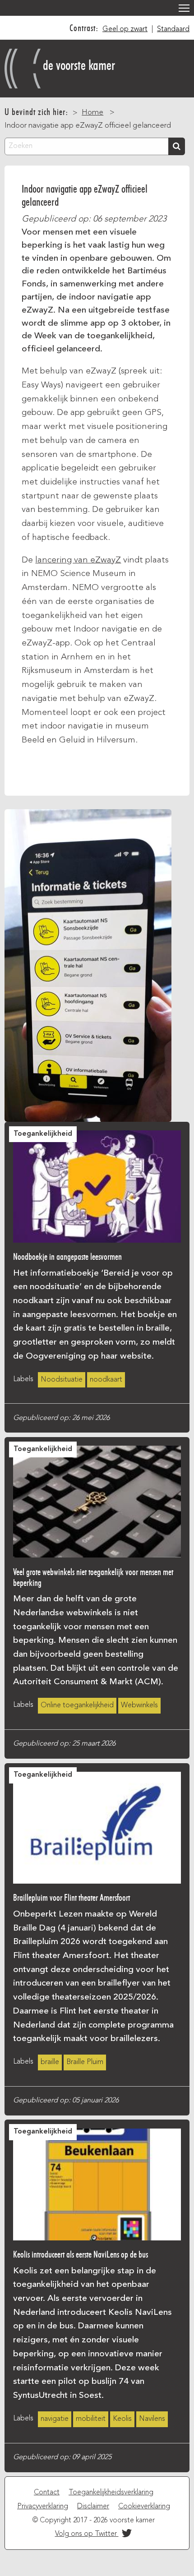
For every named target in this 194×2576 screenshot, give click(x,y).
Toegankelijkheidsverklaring (111, 2493)
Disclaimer (93, 2507)
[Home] (24, 66)
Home (92, 113)
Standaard (173, 29)
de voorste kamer (79, 65)
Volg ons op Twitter (87, 2534)
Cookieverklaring (144, 2507)
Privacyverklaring (43, 2507)
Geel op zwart (125, 29)
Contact (47, 2493)
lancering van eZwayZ (78, 560)
